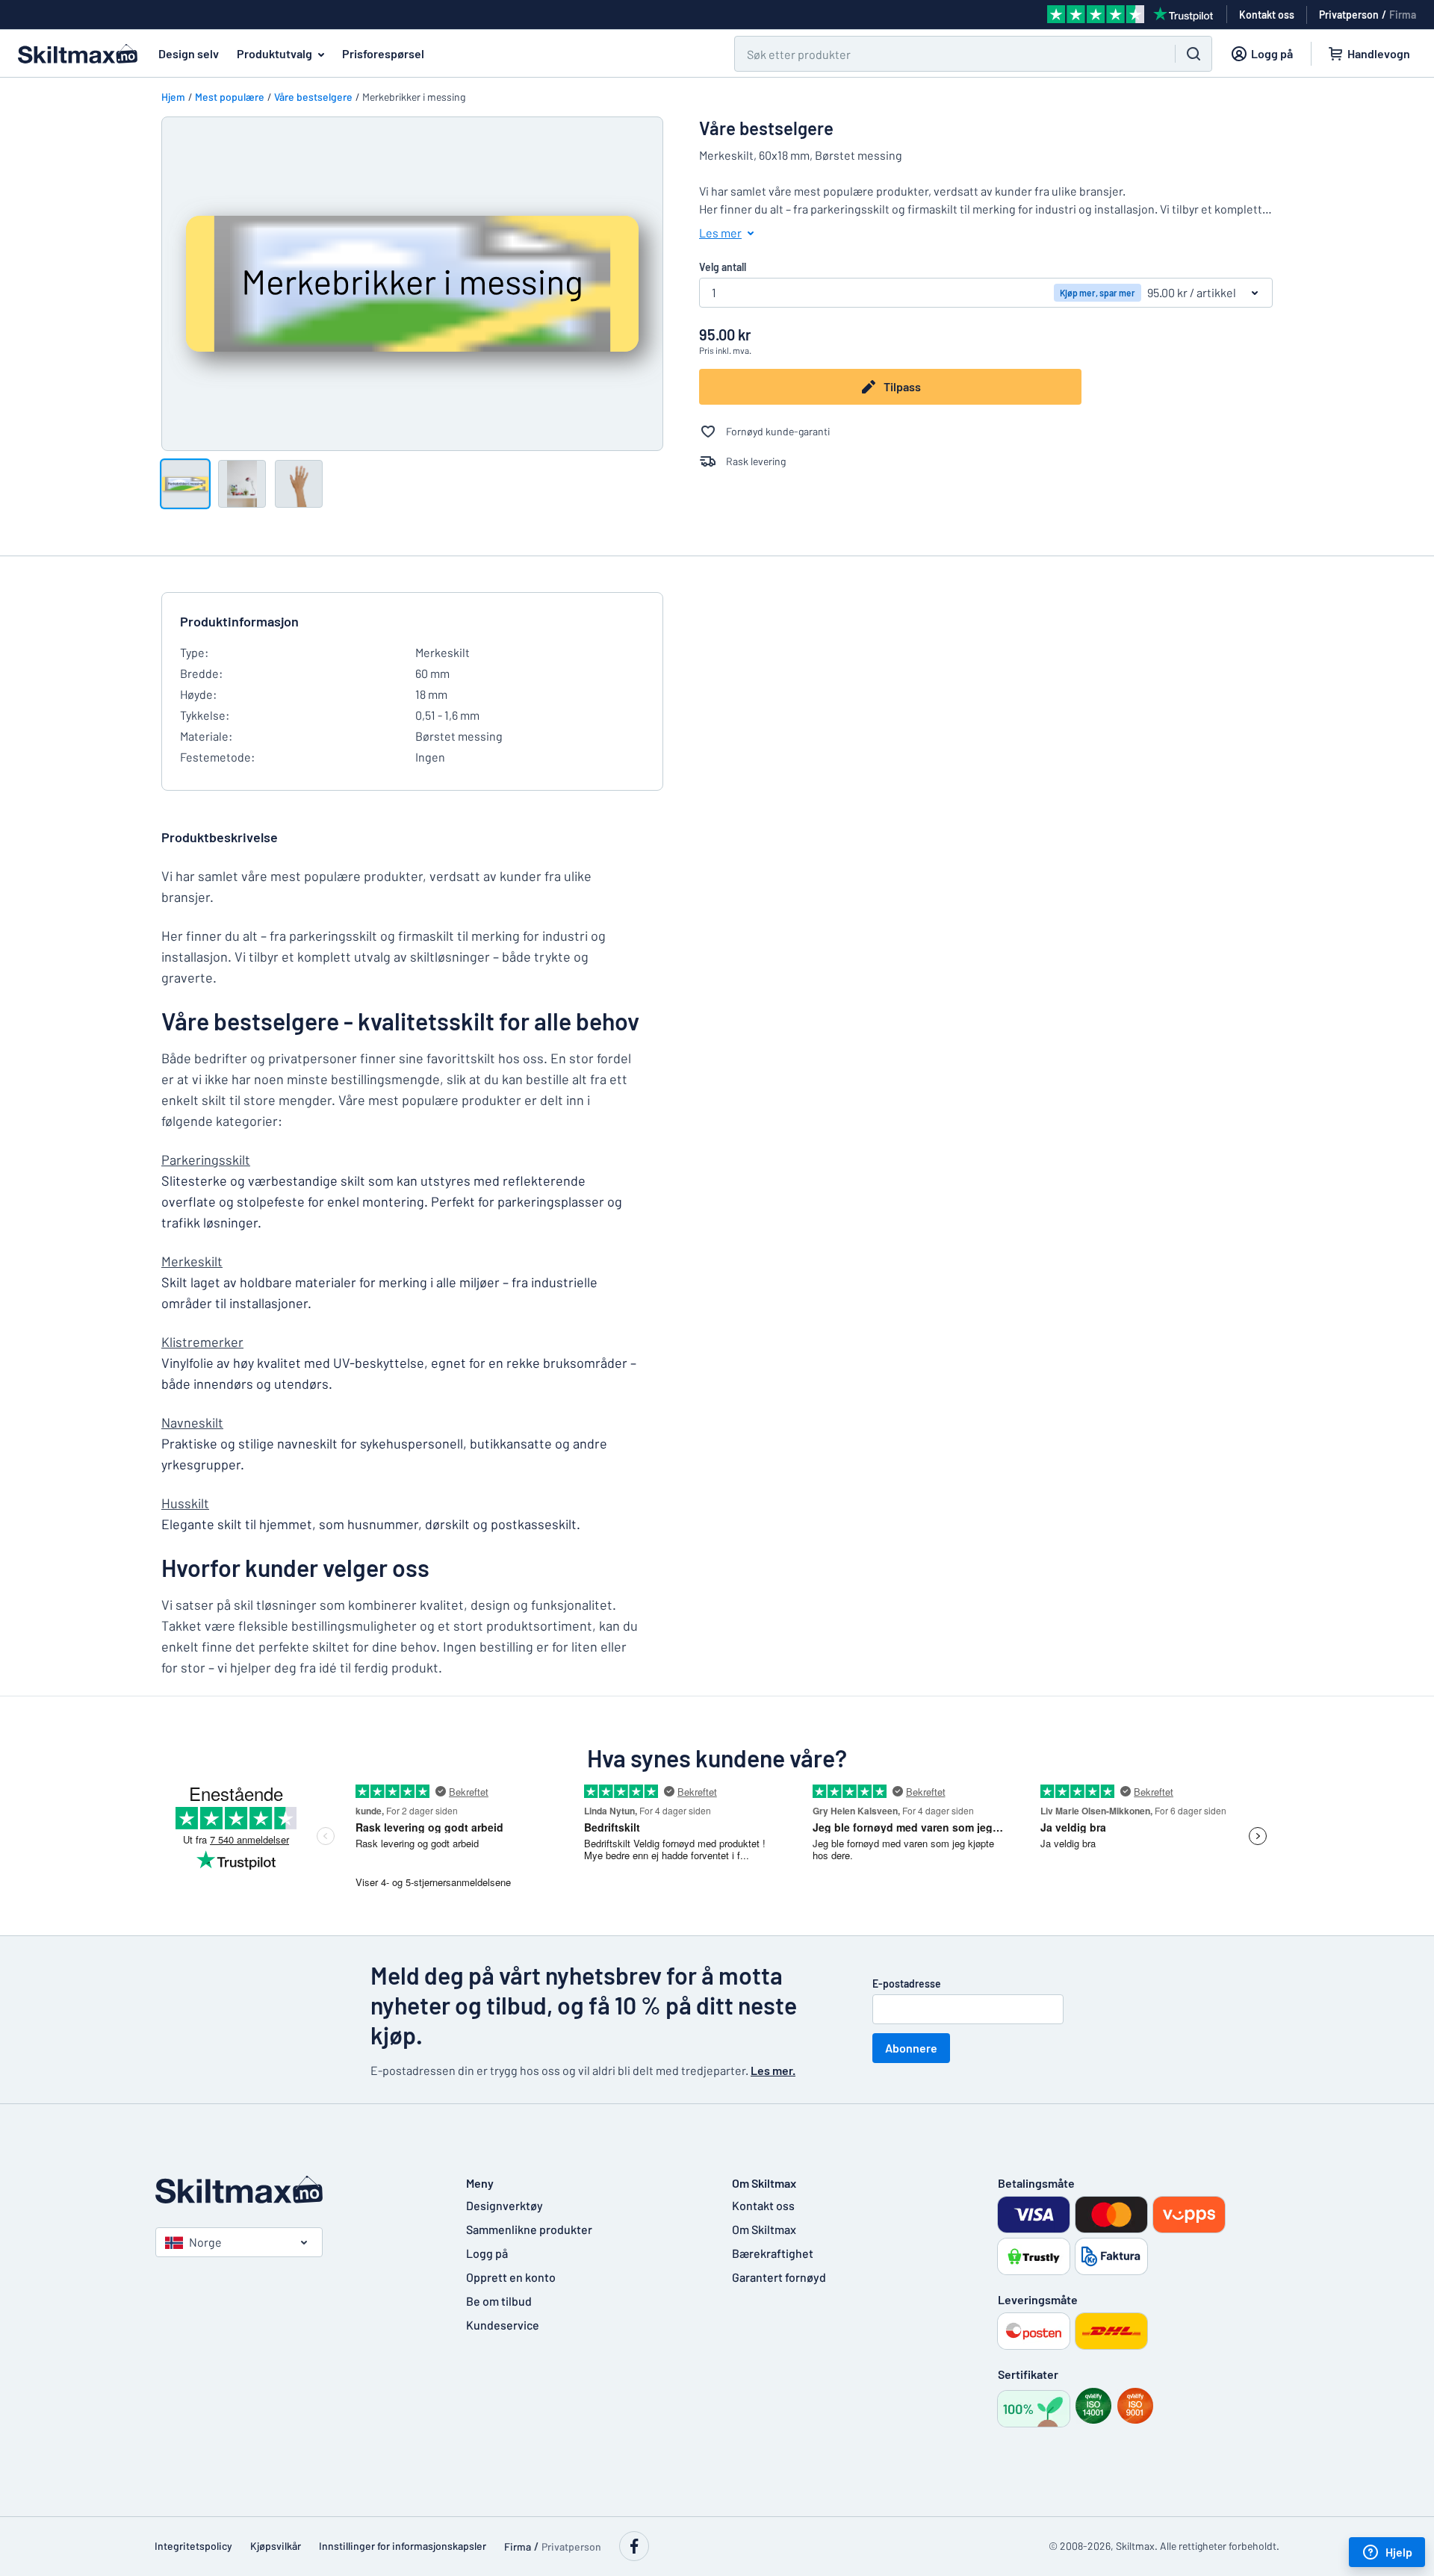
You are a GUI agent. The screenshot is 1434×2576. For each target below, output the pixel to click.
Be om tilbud (499, 2301)
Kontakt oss (763, 2205)
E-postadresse (907, 1984)
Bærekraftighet (773, 2253)
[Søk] (1194, 54)
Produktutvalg (274, 53)
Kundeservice (503, 2325)
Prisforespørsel (383, 53)
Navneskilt (192, 1422)
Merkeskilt (192, 1261)
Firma (1403, 15)
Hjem (173, 97)
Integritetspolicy (193, 2546)
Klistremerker (202, 1342)
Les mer (720, 233)
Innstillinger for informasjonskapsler (403, 2546)
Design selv (189, 53)
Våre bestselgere (313, 97)
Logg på (487, 2253)
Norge (205, 2242)
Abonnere (911, 2048)
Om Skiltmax (764, 2229)
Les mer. (773, 2070)
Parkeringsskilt (206, 1160)
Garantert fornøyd (779, 2277)
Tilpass (902, 386)
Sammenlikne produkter (529, 2229)
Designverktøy (505, 2205)
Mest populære (230, 97)
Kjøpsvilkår (276, 2546)
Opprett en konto (511, 2277)
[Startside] (296, 2190)
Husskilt (185, 1503)
